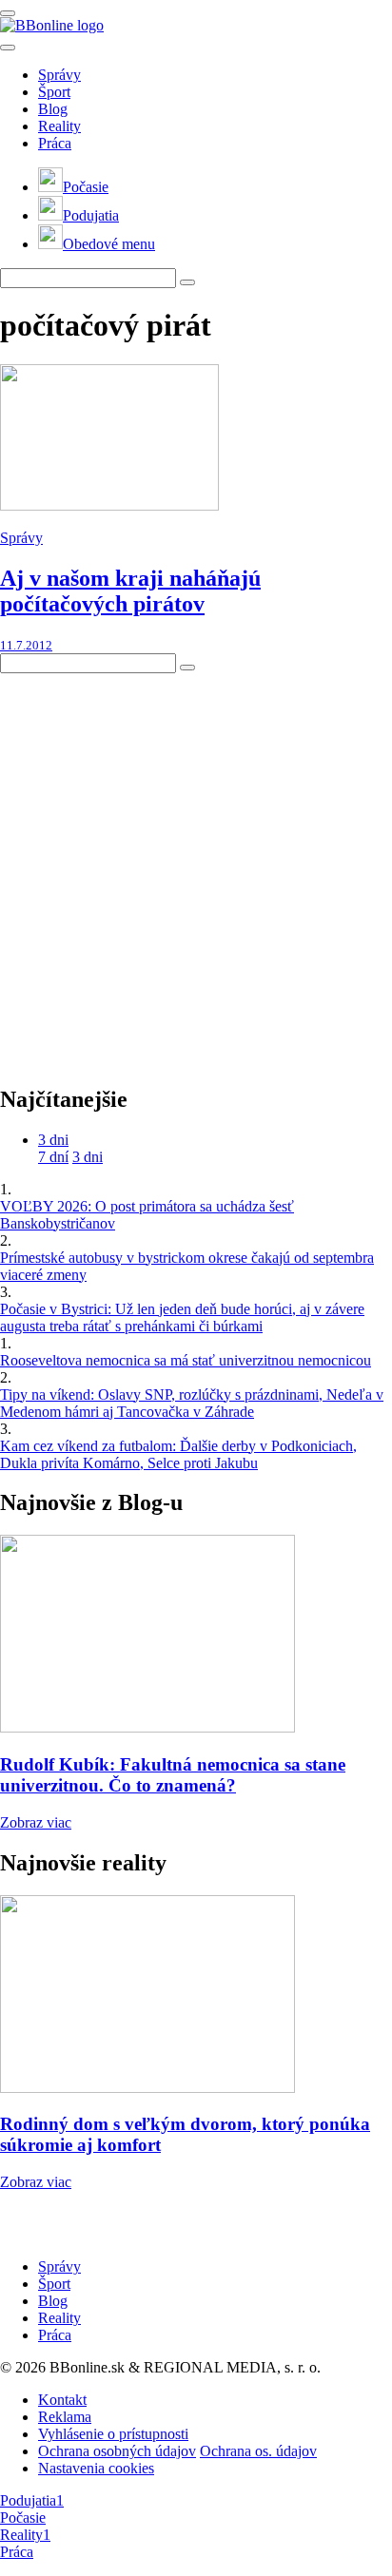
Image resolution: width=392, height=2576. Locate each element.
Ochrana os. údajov (258, 2451)
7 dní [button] (53, 1157)
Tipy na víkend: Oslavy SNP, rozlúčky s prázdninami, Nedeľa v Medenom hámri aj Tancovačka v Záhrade (192, 1403)
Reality (59, 126)
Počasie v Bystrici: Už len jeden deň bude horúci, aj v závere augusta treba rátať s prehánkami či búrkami (182, 1317)
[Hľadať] (8, 48)
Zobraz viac (36, 1822)
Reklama (65, 2417)
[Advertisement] (196, 869)
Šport (54, 92)
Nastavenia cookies (96, 2468)
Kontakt (62, 2400)
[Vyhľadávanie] (187, 282)
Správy (59, 75)
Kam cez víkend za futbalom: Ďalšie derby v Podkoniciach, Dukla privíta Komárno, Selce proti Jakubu (178, 1454)
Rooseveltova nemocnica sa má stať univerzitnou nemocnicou (186, 1360)
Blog (53, 109)
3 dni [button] (53, 1140)
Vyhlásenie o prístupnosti (113, 2434)
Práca (55, 143)
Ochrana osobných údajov (117, 2451)
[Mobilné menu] (8, 13)
